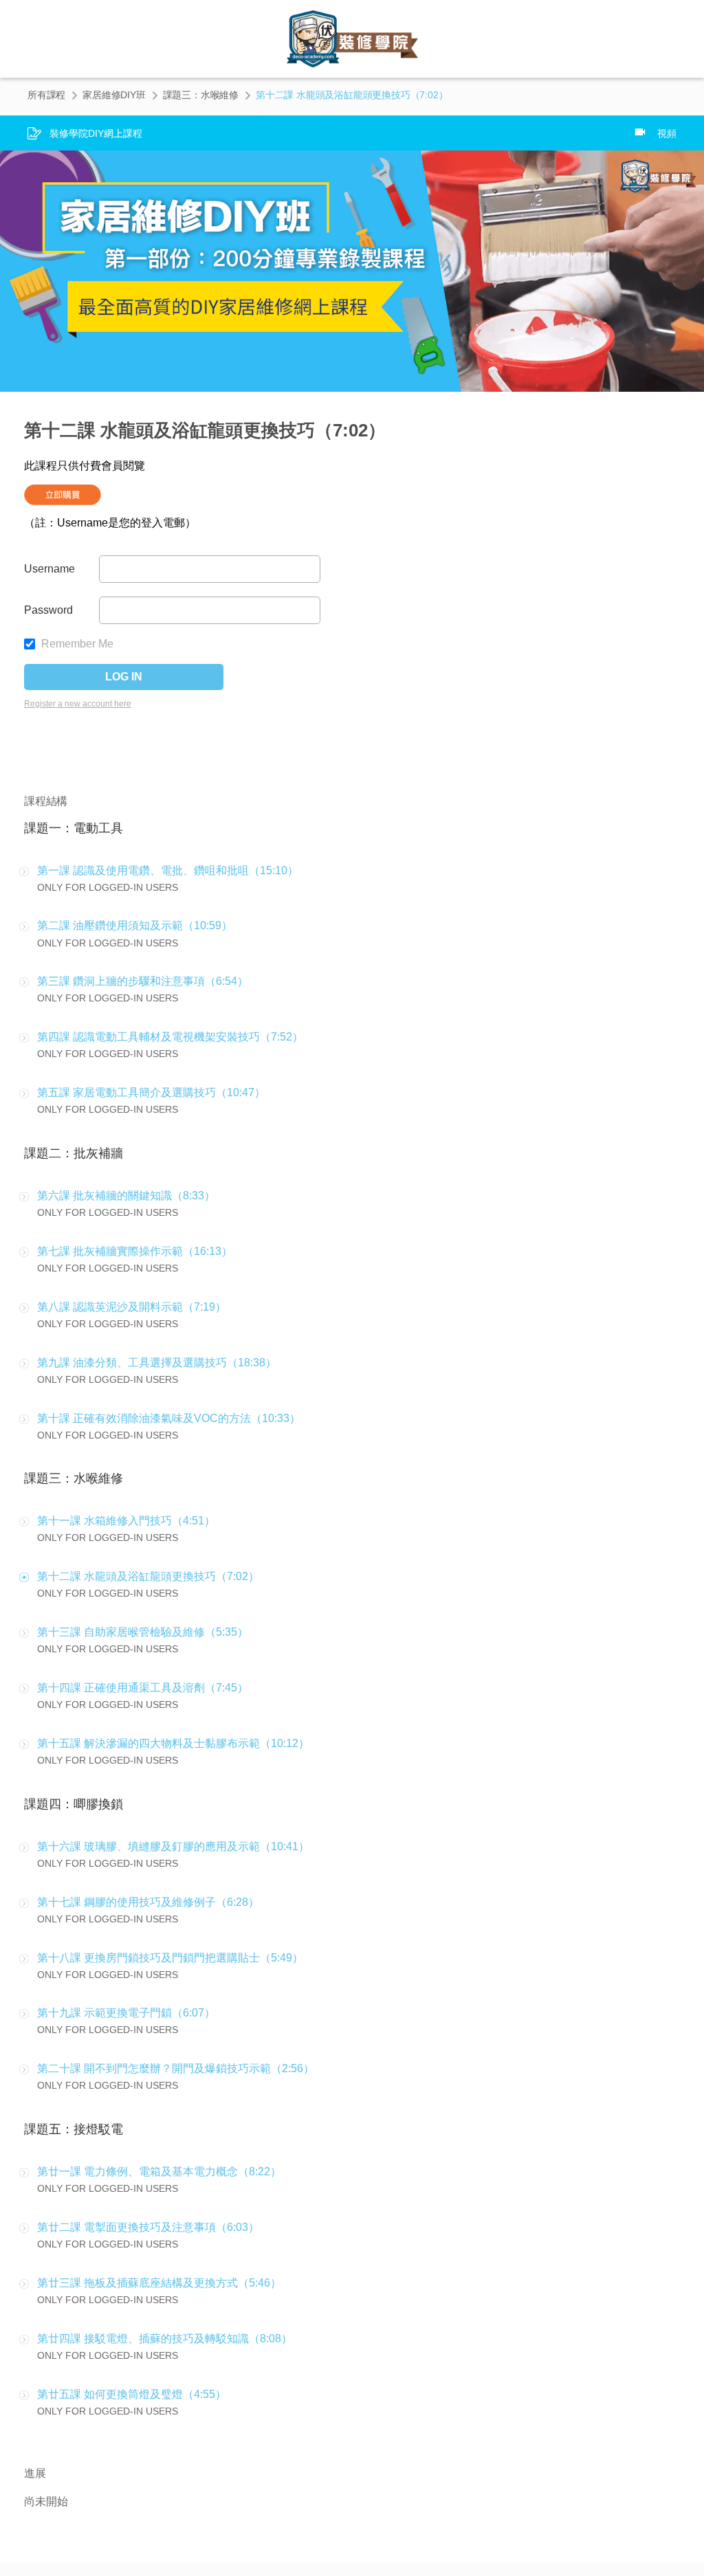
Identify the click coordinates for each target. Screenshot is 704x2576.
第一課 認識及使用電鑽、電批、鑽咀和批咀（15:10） (168, 870)
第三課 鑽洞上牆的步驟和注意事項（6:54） (143, 981)
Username (49, 569)
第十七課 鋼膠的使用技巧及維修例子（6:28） (148, 1902)
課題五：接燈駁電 (74, 2129)
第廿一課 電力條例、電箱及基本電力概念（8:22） (159, 2172)
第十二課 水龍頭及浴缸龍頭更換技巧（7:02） (148, 1576)
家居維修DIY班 (114, 95)
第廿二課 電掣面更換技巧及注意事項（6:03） (148, 2227)
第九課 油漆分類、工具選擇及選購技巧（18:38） (157, 1363)
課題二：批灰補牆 (74, 1153)
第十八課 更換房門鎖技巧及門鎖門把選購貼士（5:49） (170, 1958)
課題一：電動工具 (74, 828)
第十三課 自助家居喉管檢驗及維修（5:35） (143, 1632)
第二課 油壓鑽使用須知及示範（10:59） (135, 925)
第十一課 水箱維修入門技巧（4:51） (126, 1521)
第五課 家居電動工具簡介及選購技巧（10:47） (151, 1092)
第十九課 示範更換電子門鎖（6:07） (126, 2013)
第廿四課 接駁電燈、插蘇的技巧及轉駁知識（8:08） (165, 2339)
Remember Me (76, 644)
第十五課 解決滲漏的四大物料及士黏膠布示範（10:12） (173, 1743)
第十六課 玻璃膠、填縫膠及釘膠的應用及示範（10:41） (173, 1846)
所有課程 (46, 95)
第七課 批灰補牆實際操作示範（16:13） (135, 1251)
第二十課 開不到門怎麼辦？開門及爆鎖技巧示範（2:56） (176, 2068)
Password (48, 610)
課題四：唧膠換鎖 (74, 1804)
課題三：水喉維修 (201, 95)
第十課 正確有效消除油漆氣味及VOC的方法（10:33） (169, 1418)
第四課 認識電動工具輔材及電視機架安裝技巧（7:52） (170, 1037)
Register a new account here (78, 704)
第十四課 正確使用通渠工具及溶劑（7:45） (143, 1688)
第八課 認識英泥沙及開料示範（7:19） (132, 1307)
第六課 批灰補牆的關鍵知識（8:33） (126, 1196)
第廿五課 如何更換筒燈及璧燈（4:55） (132, 2394)
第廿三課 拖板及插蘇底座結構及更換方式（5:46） (159, 2283)
